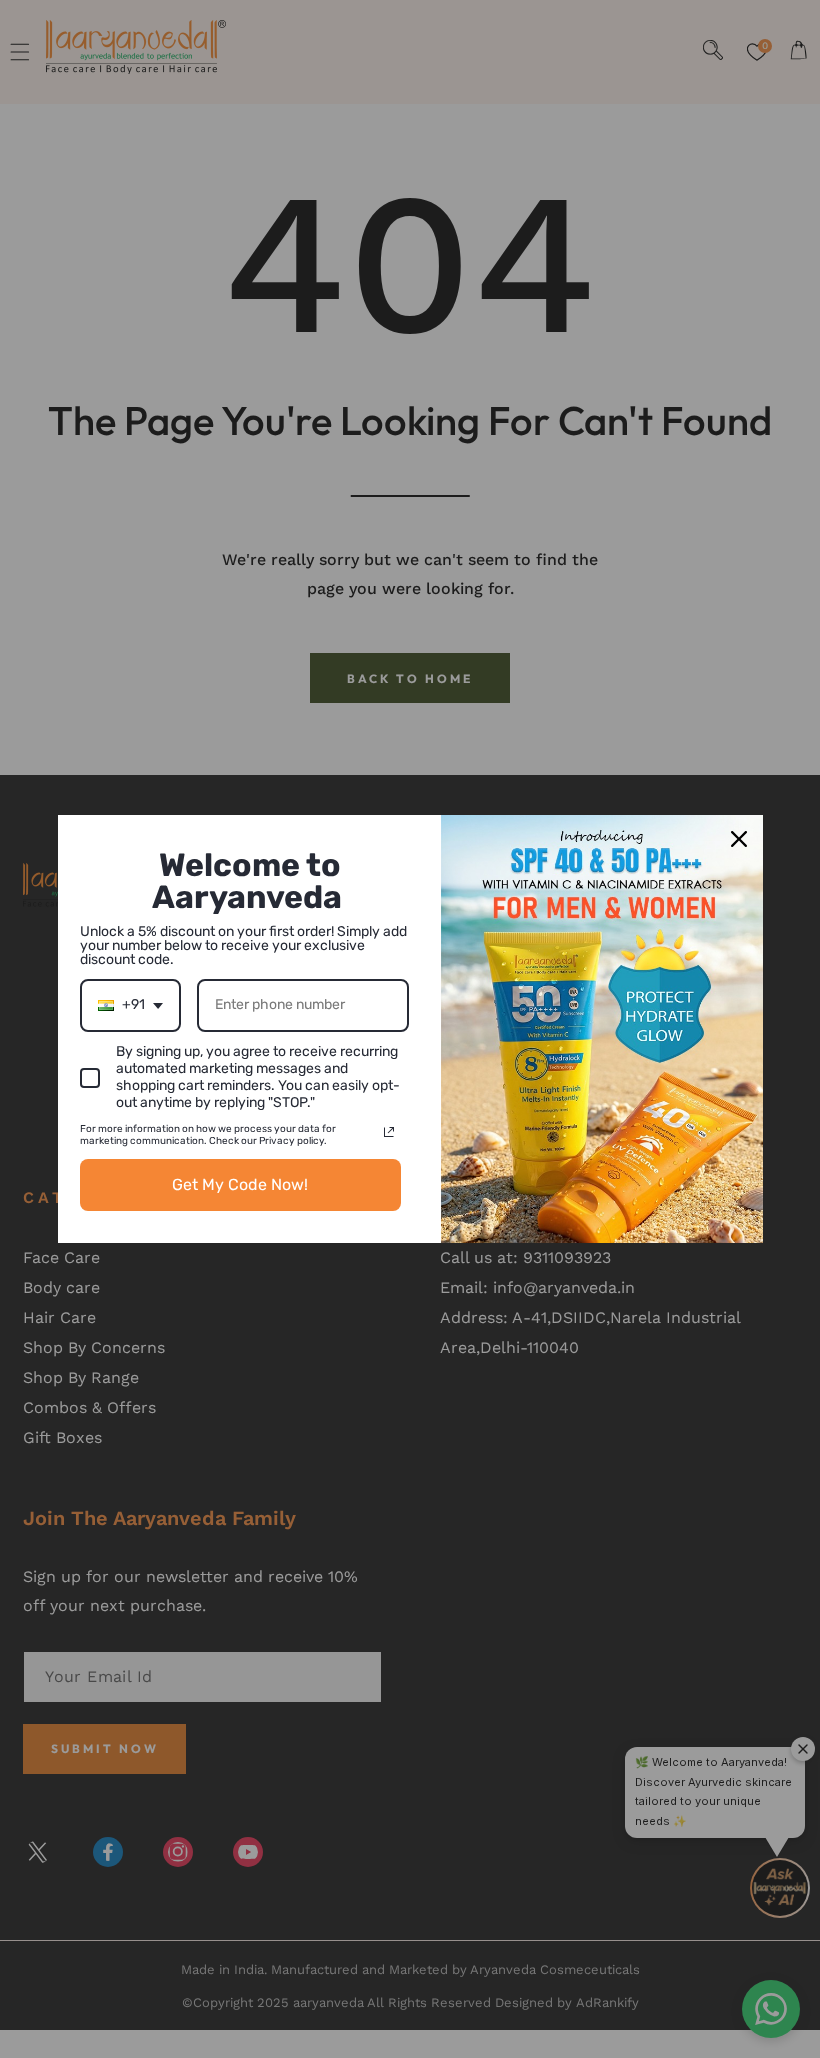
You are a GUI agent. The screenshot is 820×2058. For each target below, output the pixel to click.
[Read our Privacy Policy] (389, 1132)
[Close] (739, 839)
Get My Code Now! (240, 1184)
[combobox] (130, 1005)
